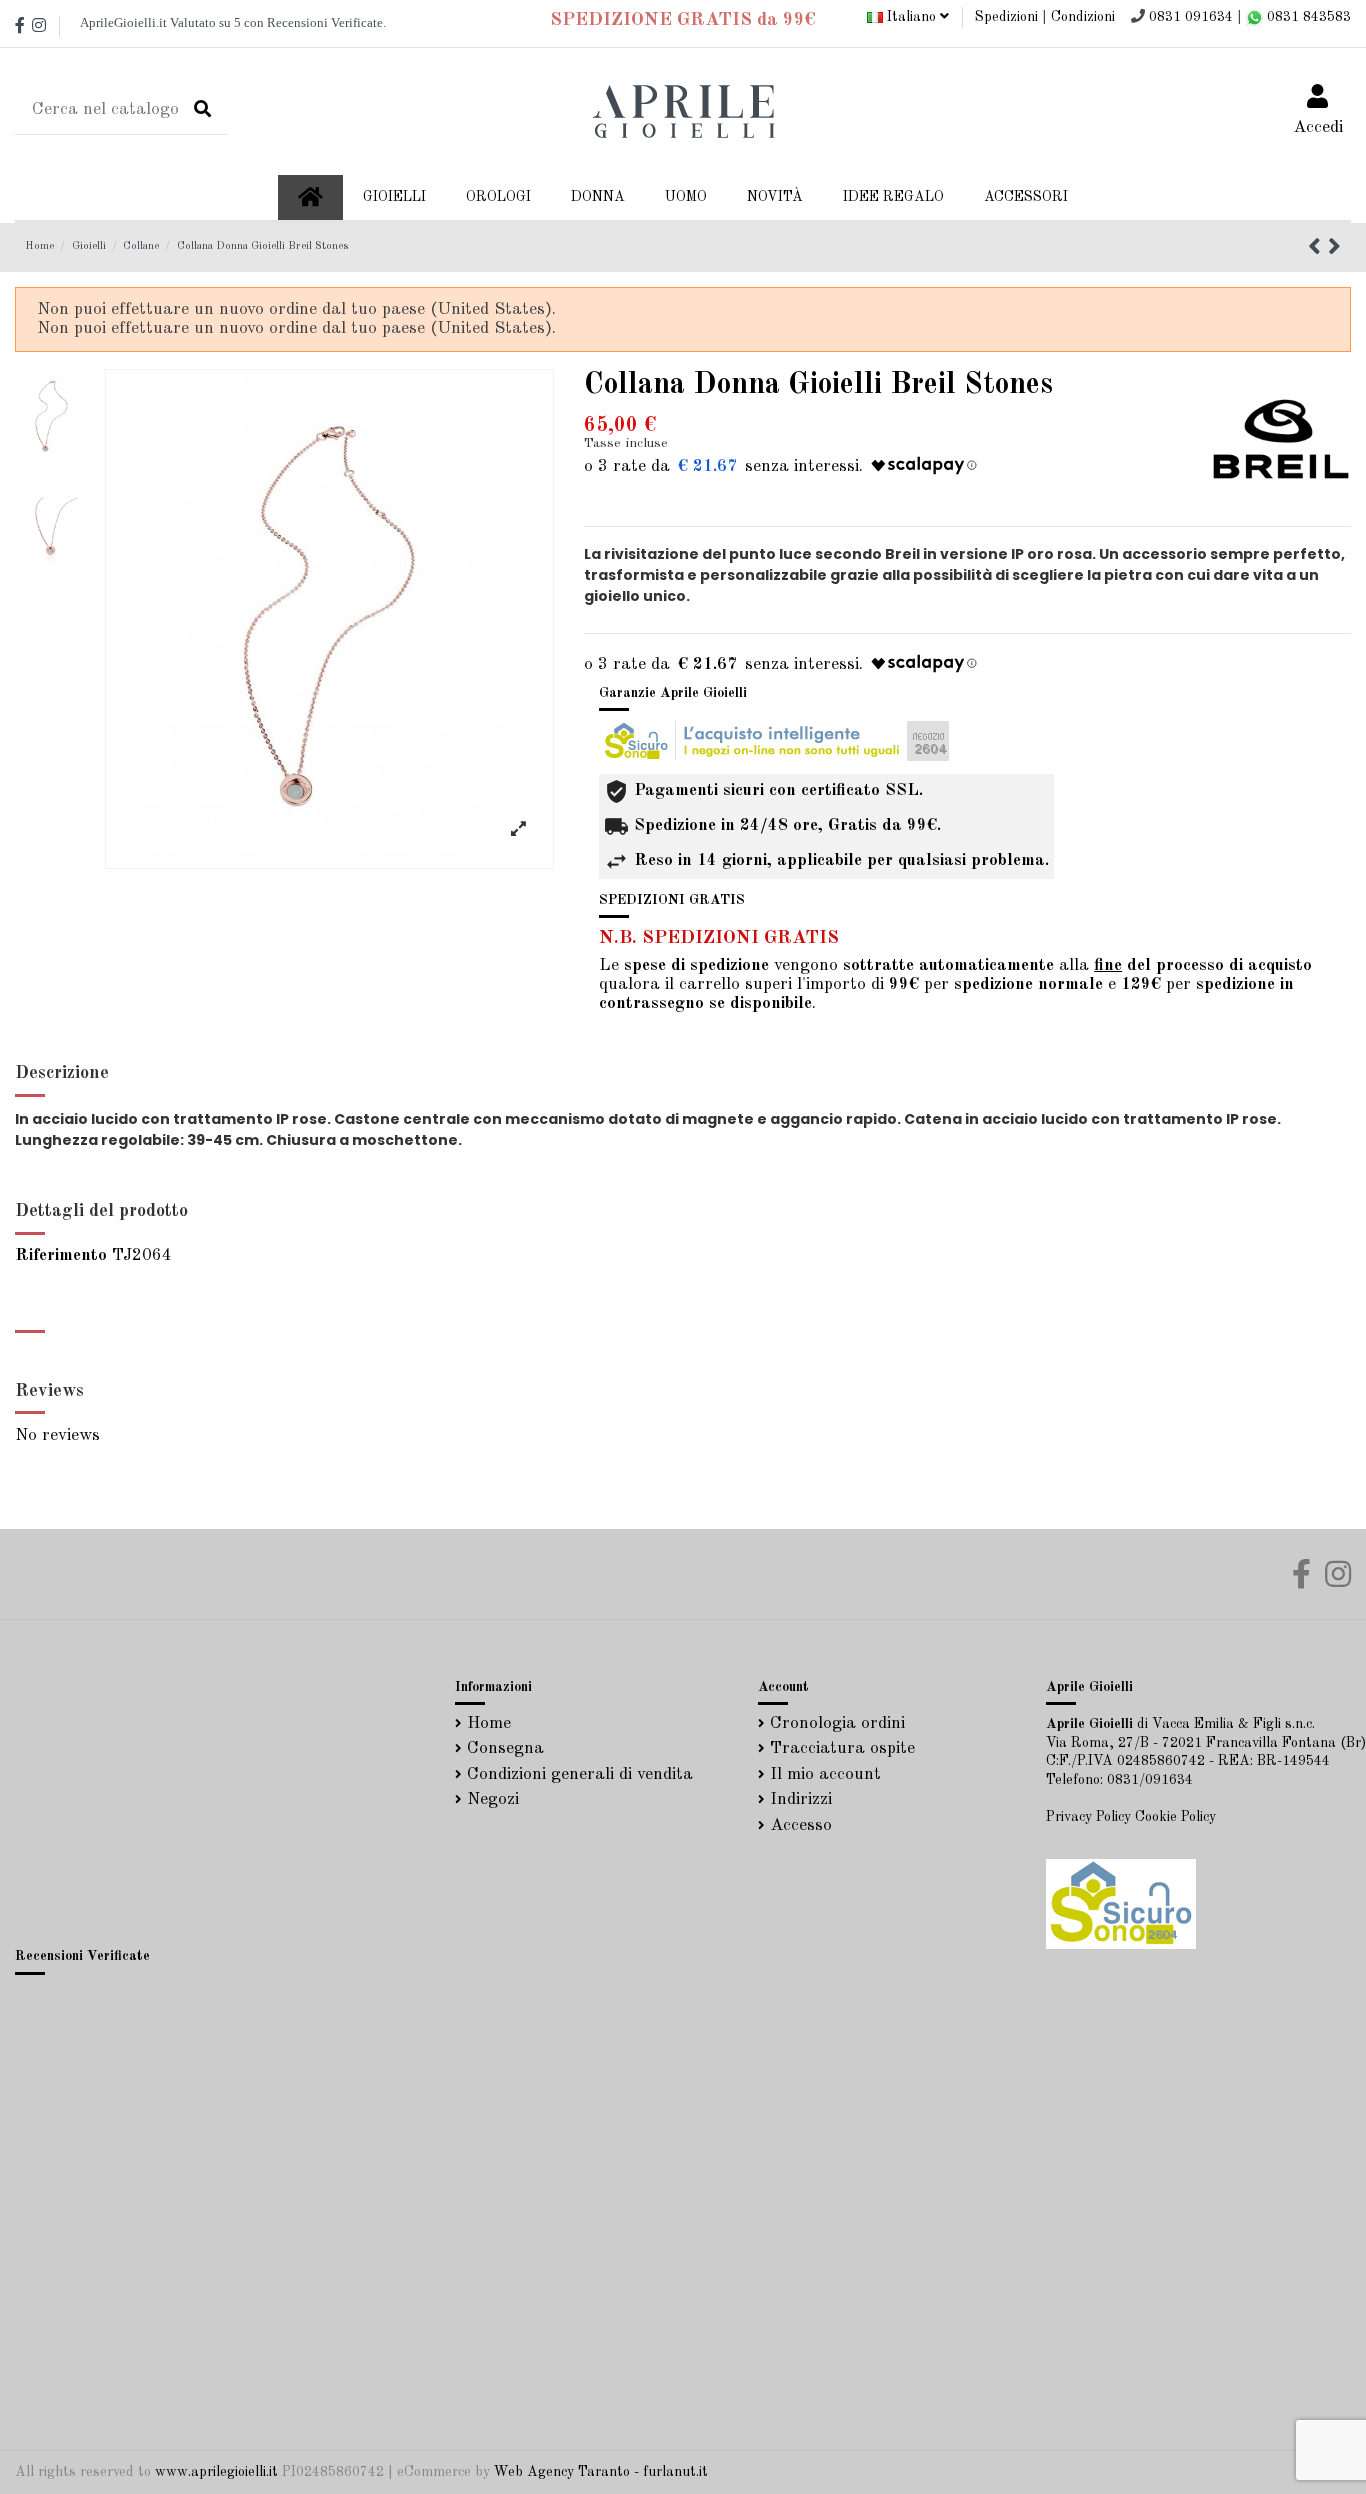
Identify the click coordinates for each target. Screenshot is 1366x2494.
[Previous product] (1318, 249)
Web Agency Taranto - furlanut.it (601, 2472)
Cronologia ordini (837, 1723)
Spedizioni (1006, 17)
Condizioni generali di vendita (580, 1774)
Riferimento (61, 1255)
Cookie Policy (1175, 1817)
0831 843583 (1307, 17)
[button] (598, 197)
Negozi (493, 1799)
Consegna (505, 1748)
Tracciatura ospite (842, 1748)
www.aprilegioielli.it (216, 2472)
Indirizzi (801, 1799)
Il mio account (825, 1774)
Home (489, 1723)
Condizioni (1083, 17)
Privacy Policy (1088, 1817)
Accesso (801, 1825)
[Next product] (1334, 249)
